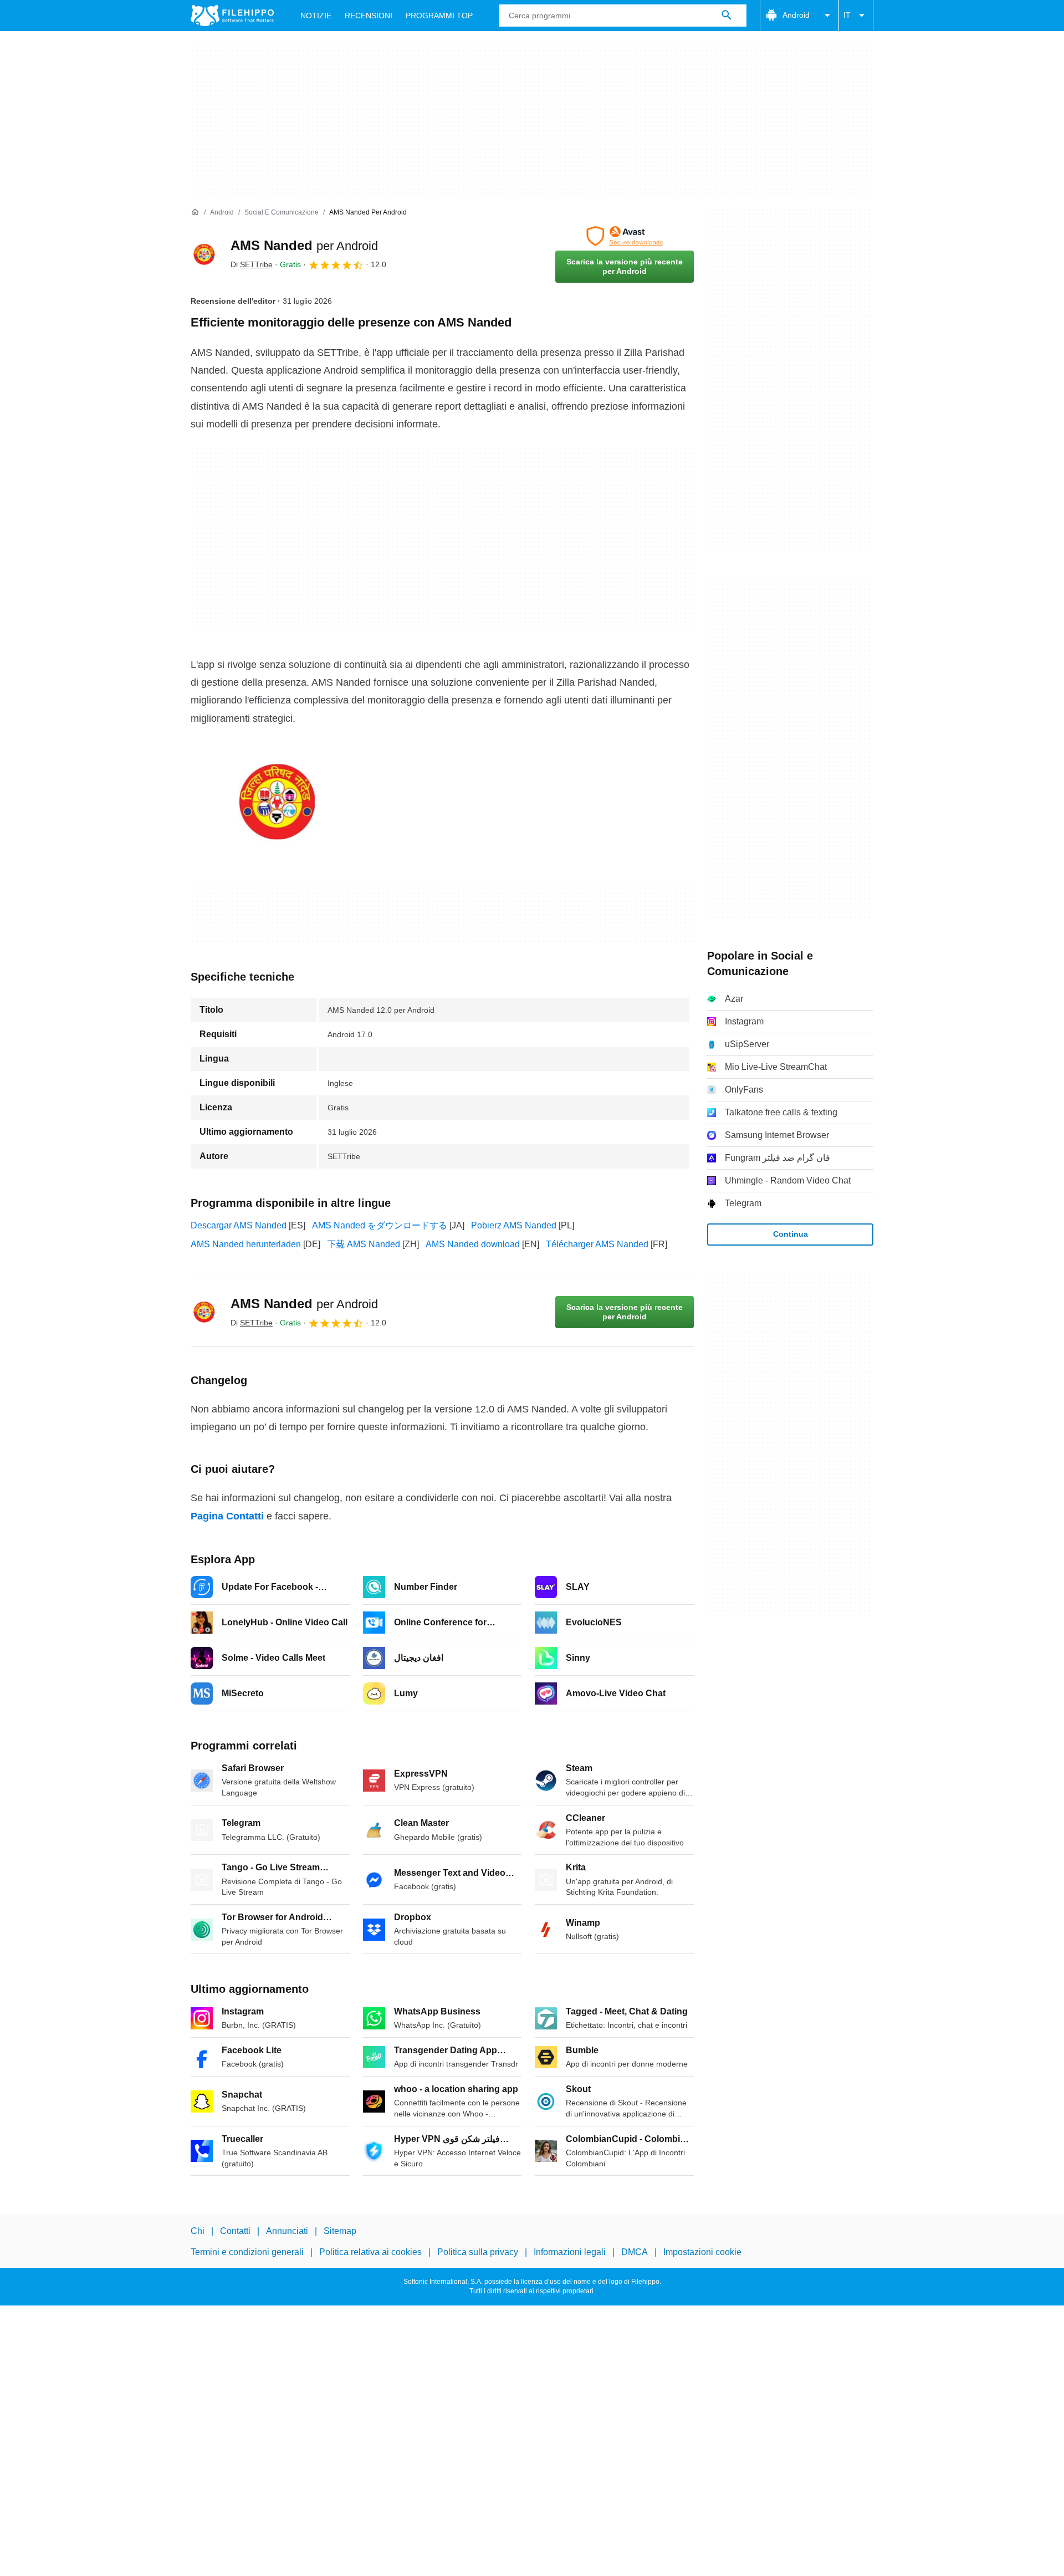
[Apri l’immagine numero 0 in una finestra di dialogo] (277, 802)
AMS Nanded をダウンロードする (380, 1225)
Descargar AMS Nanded (239, 1225)
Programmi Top (439, 16)
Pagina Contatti (227, 1516)
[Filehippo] (232, 16)
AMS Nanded (304, 245)
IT (847, 15)
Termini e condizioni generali (247, 2252)
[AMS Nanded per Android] (204, 254)
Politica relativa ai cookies (370, 2252)
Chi (198, 2231)
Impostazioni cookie (702, 2252)
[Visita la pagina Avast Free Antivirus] (625, 236)
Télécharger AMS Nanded (597, 1244)
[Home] (195, 212)
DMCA (635, 2252)
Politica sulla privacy (478, 2252)
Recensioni (369, 16)
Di (252, 264)
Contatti (235, 2231)
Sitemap (340, 2231)
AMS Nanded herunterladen (246, 1244)
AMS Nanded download (473, 1244)
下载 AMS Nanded (364, 1244)
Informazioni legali (570, 2252)
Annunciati (287, 2231)
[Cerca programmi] (727, 16)
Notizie (316, 16)
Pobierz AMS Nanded (514, 1225)
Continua (791, 1234)
